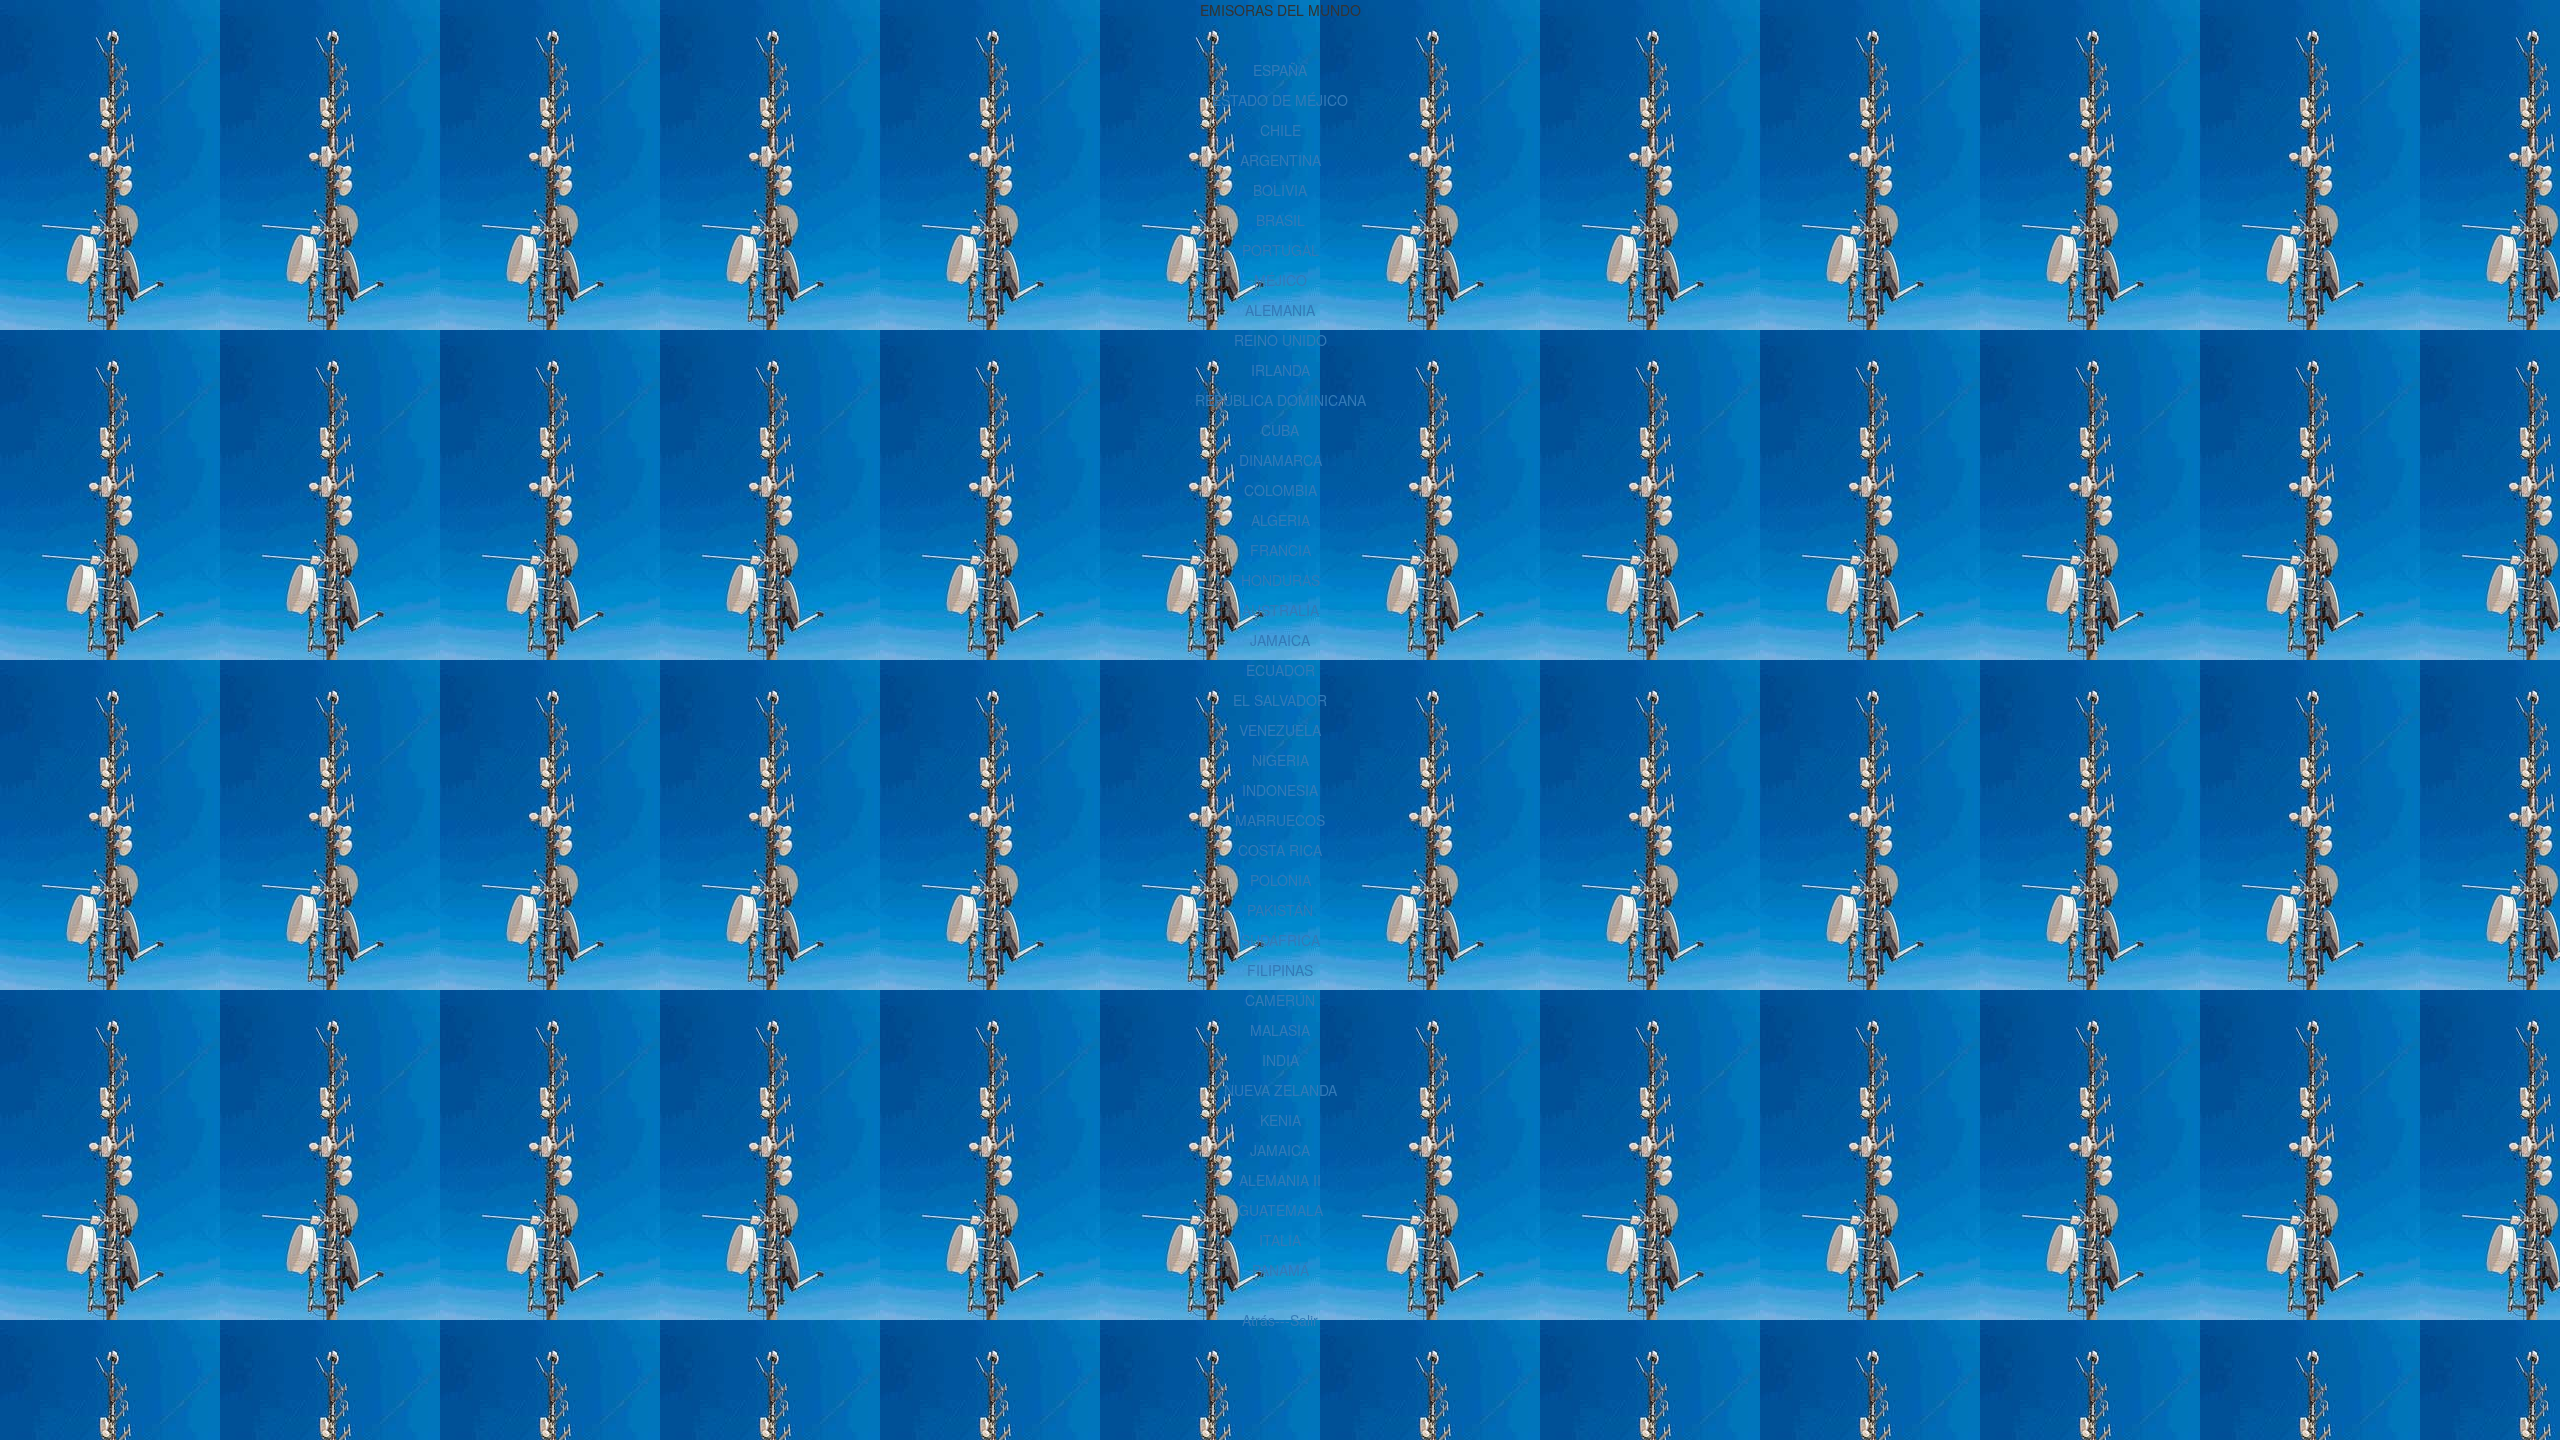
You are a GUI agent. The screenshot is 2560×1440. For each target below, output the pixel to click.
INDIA (1280, 1060)
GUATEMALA (1280, 1210)
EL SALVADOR (1280, 700)
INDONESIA (1280, 790)
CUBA (1280, 430)
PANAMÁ (1280, 1270)
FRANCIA (1280, 550)
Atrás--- (1266, 1320)
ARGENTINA (1280, 160)
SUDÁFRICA (1280, 940)
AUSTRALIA (1280, 610)
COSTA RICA (1280, 850)
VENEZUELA (1280, 730)
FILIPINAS (1280, 970)
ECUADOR (1280, 670)
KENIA (1280, 1120)
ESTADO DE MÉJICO (1280, 100)
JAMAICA (1280, 640)
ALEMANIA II (1280, 1180)
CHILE (1280, 130)
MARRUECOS (1280, 820)
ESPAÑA (1280, 70)
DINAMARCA (1280, 460)
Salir (1304, 1320)
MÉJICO (1280, 280)
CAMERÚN (1280, 1000)
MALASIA (1280, 1030)
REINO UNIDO (1280, 340)
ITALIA (1280, 1240)
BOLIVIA (1280, 190)
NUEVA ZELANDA (1280, 1090)
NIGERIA (1280, 760)
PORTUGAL (1280, 250)
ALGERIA (1280, 520)
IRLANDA (1280, 370)
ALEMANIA (1280, 310)
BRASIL (1280, 220)
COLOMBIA (1280, 490)
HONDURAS (1280, 580)
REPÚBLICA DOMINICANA (1280, 400)
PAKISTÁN (1280, 910)
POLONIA (1280, 880)
